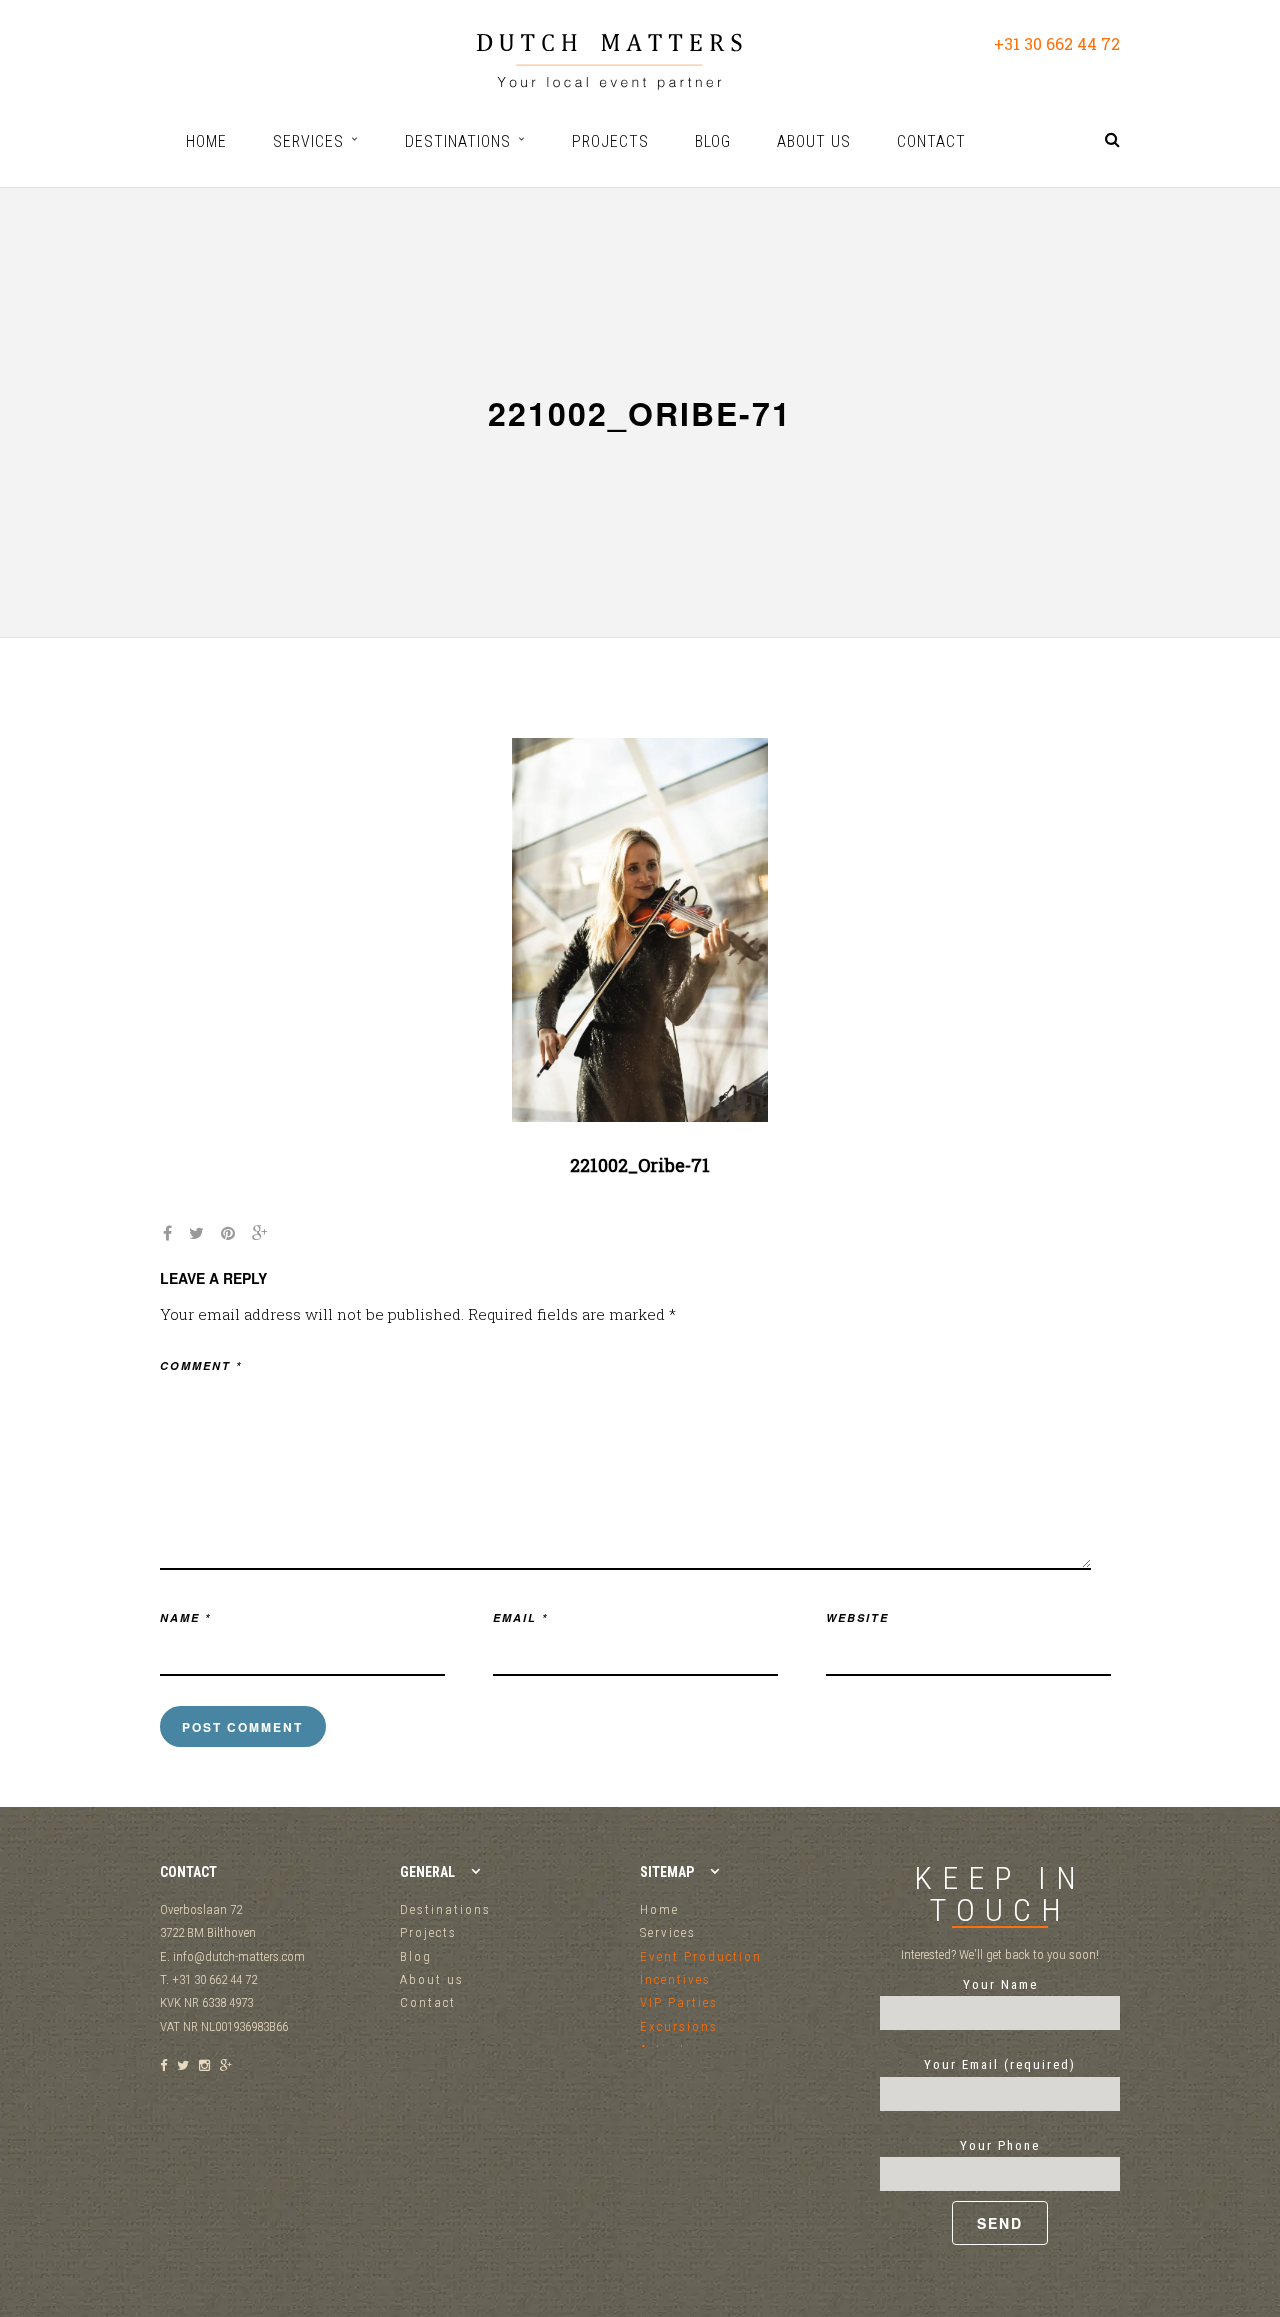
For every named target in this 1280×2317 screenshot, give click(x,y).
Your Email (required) (1000, 2064)
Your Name (1000, 1984)
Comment (201, 1365)
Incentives (675, 1979)
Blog (416, 1956)
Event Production (701, 1956)
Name (185, 1617)
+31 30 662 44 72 (1057, 43)
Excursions (679, 2026)
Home (659, 1909)
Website (857, 1617)
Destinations (445, 1909)
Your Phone (1000, 2145)
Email (520, 1617)
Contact (428, 2002)
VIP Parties (679, 2002)
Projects (428, 1932)
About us (432, 1979)
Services (668, 1932)
